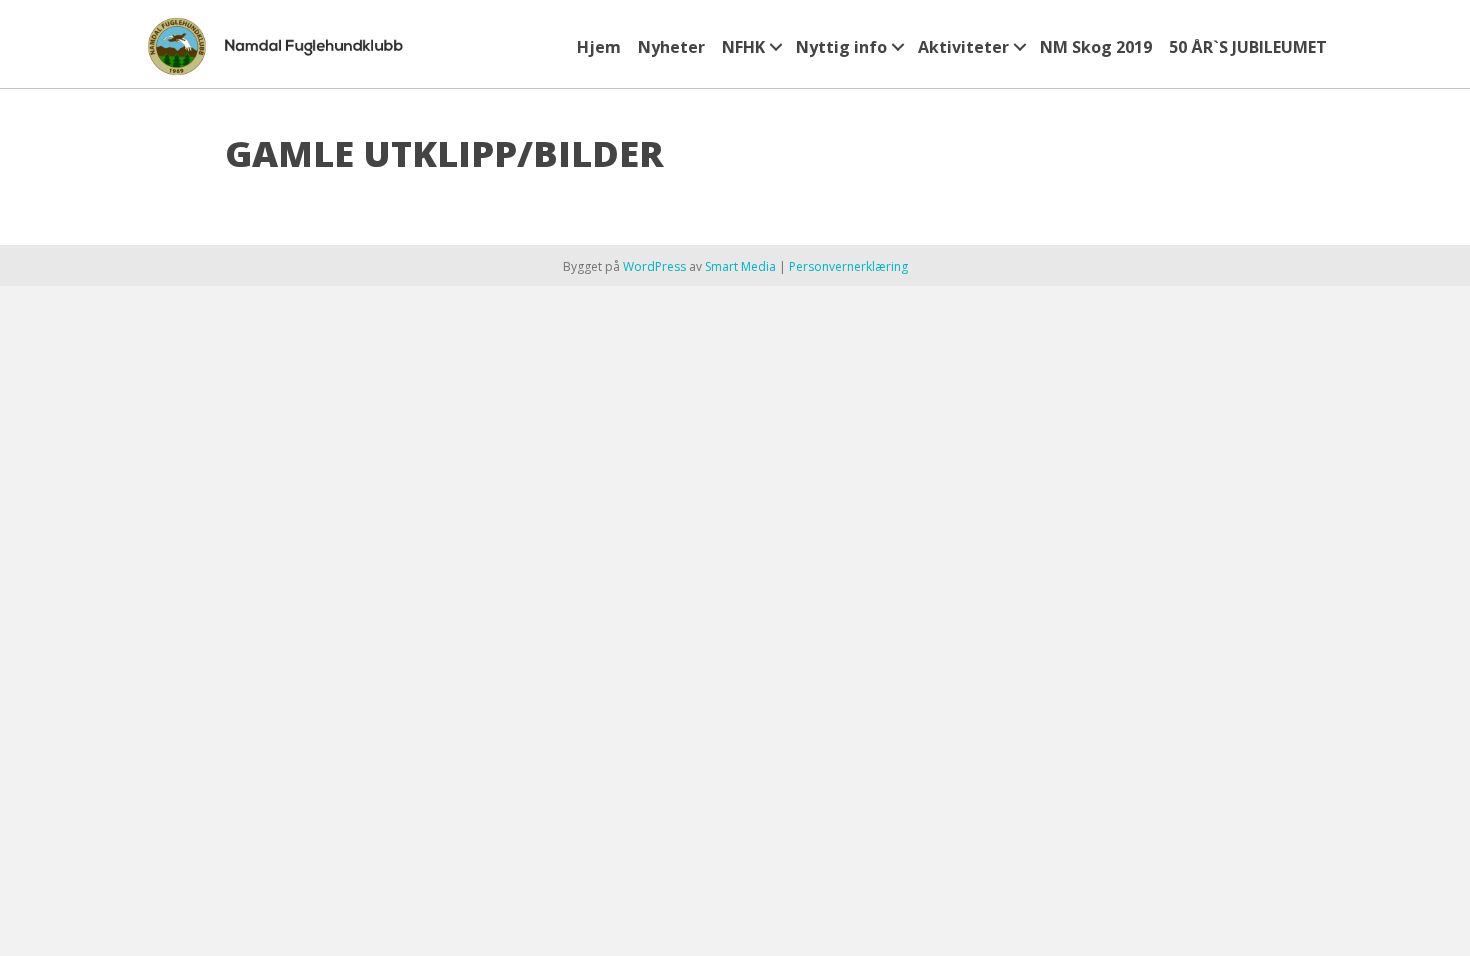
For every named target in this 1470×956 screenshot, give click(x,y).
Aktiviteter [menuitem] (963, 47)
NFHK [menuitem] (743, 47)
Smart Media (740, 266)
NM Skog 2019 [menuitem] (1096, 47)
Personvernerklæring (848, 266)
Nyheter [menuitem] (671, 47)
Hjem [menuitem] (599, 47)
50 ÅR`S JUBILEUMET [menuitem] (1248, 47)
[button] (776, 47)
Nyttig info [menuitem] (841, 47)
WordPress (654, 266)
